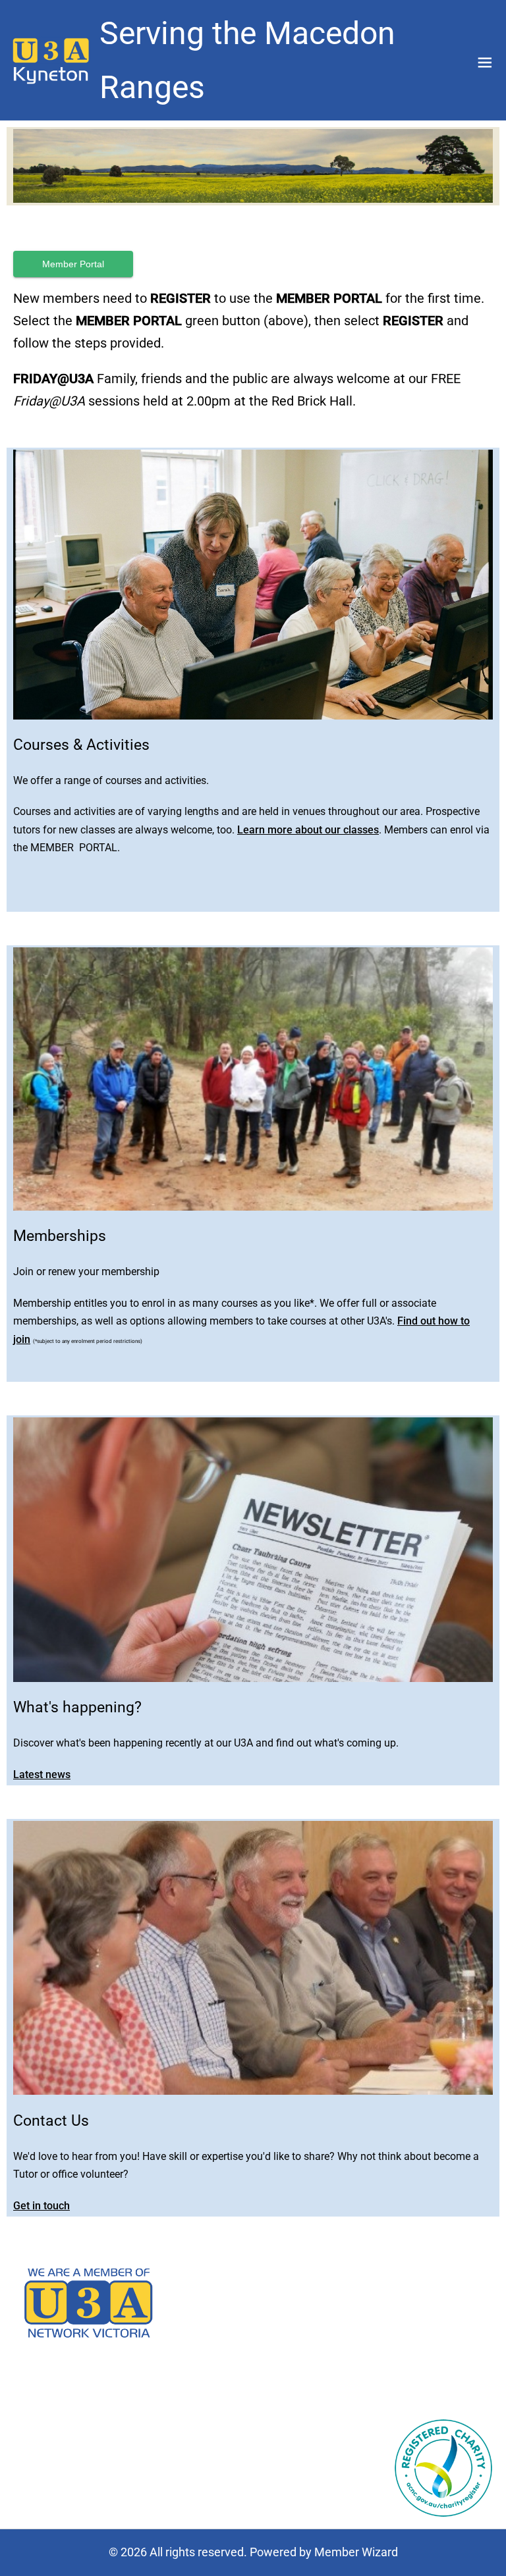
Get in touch (42, 2206)
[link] (51, 60)
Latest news (42, 1774)
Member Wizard (356, 2552)
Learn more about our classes (308, 830)
